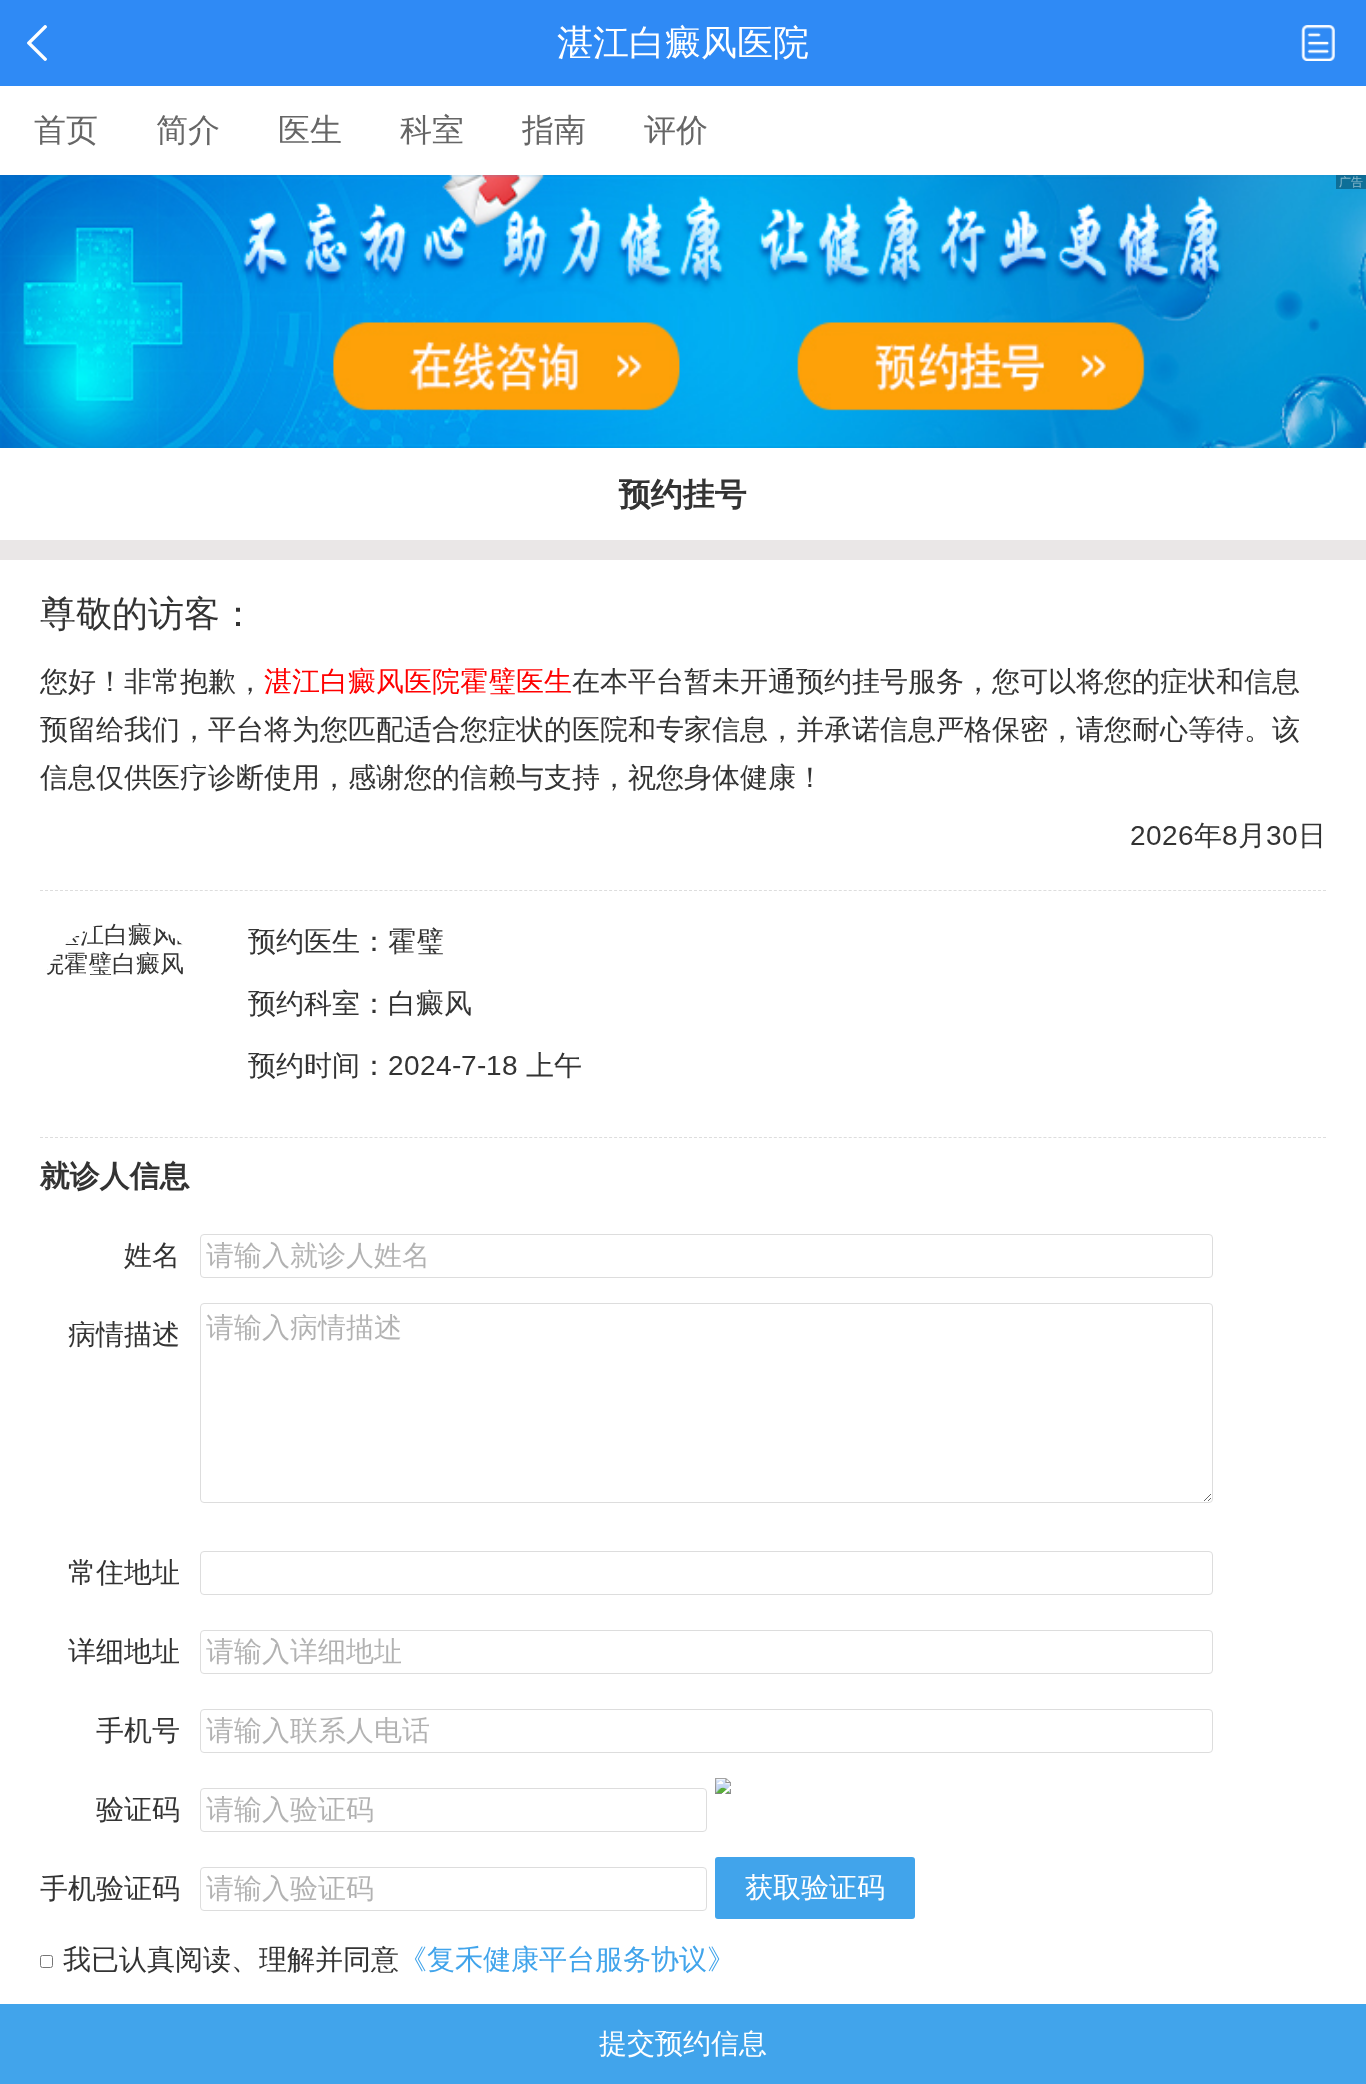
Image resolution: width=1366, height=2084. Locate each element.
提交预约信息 (683, 2043)
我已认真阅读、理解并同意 (399, 1959)
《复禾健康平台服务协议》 (567, 1959)
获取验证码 (815, 1887)
